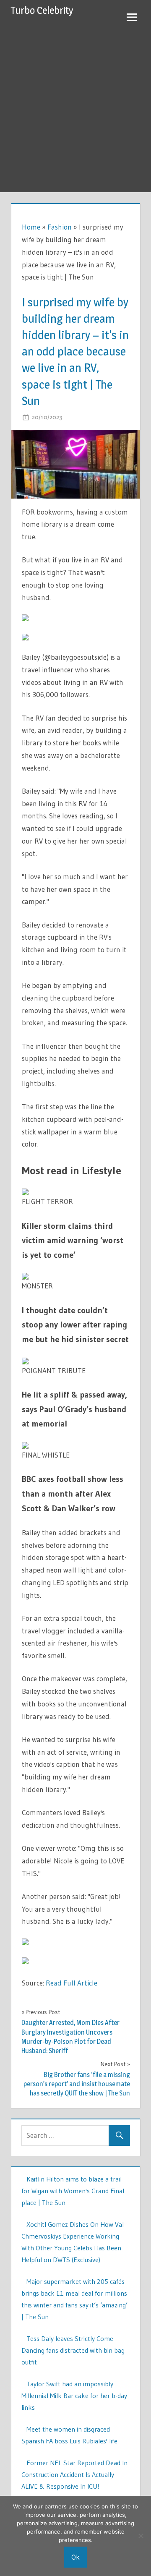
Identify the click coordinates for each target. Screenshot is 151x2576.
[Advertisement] (75, 112)
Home (31, 227)
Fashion (60, 227)
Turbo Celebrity (42, 10)
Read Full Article (72, 1983)
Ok (75, 2557)
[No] (141, 2536)
